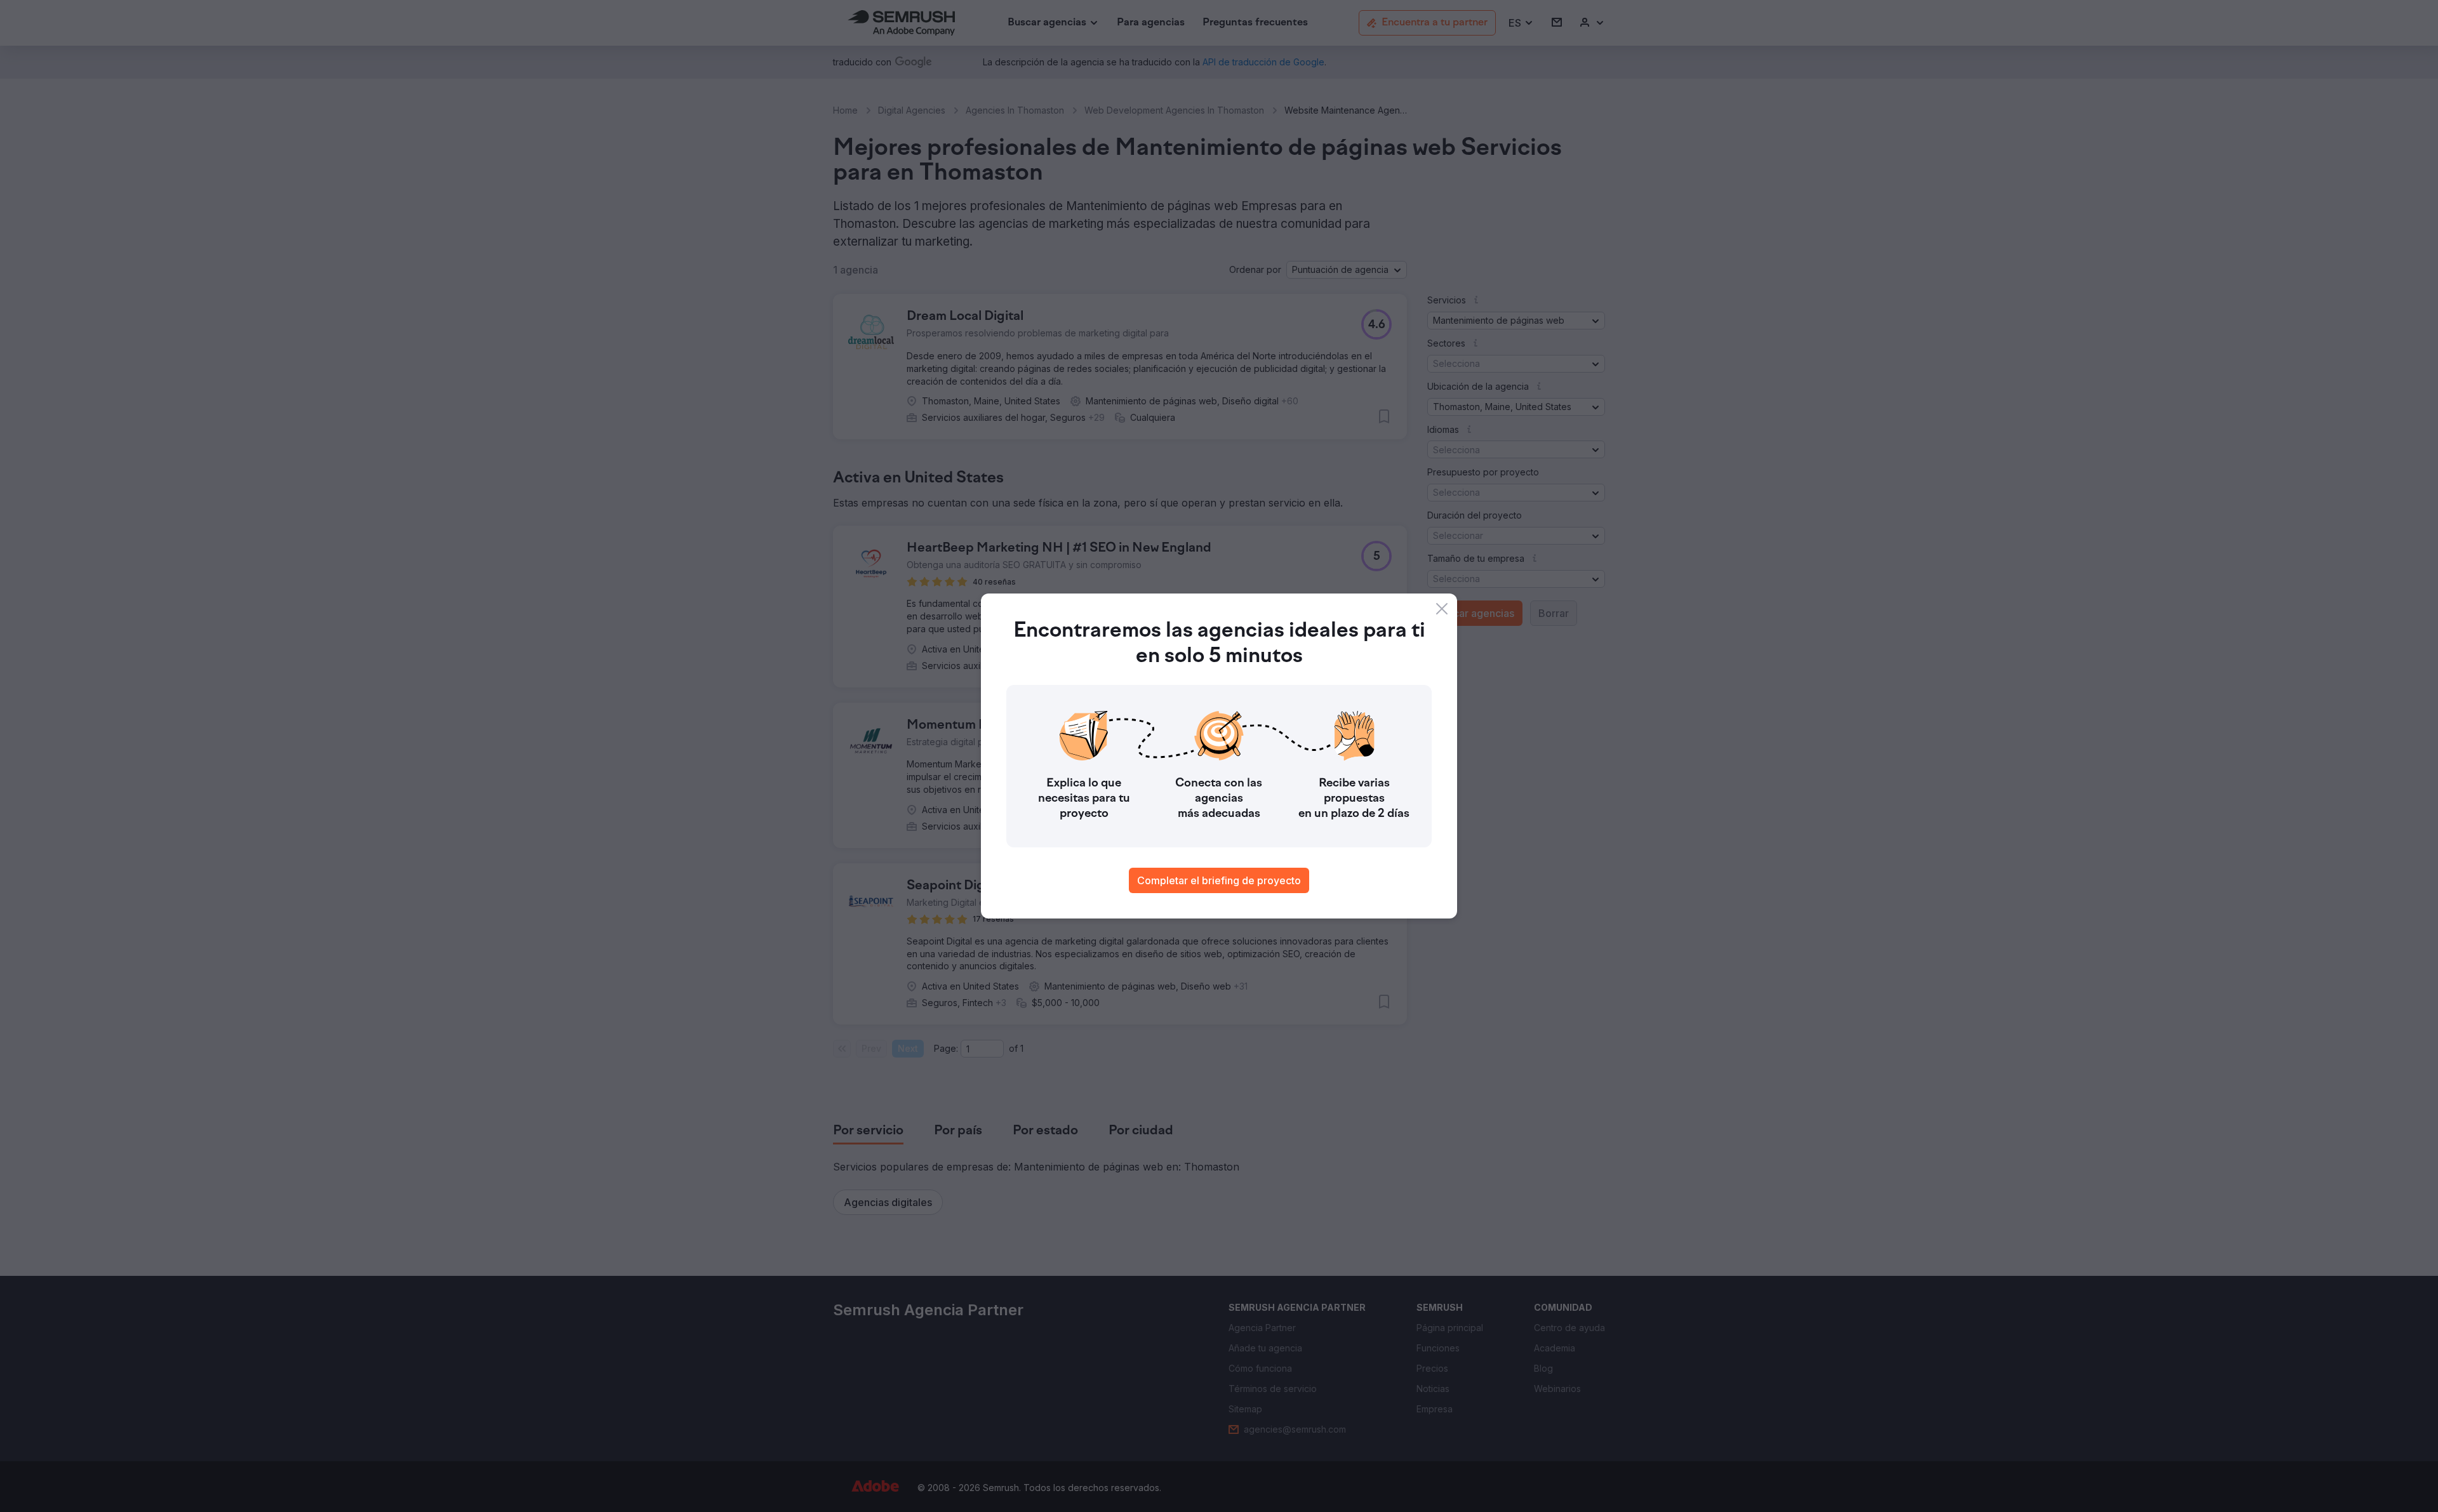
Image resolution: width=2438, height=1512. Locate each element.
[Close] (1442, 609)
